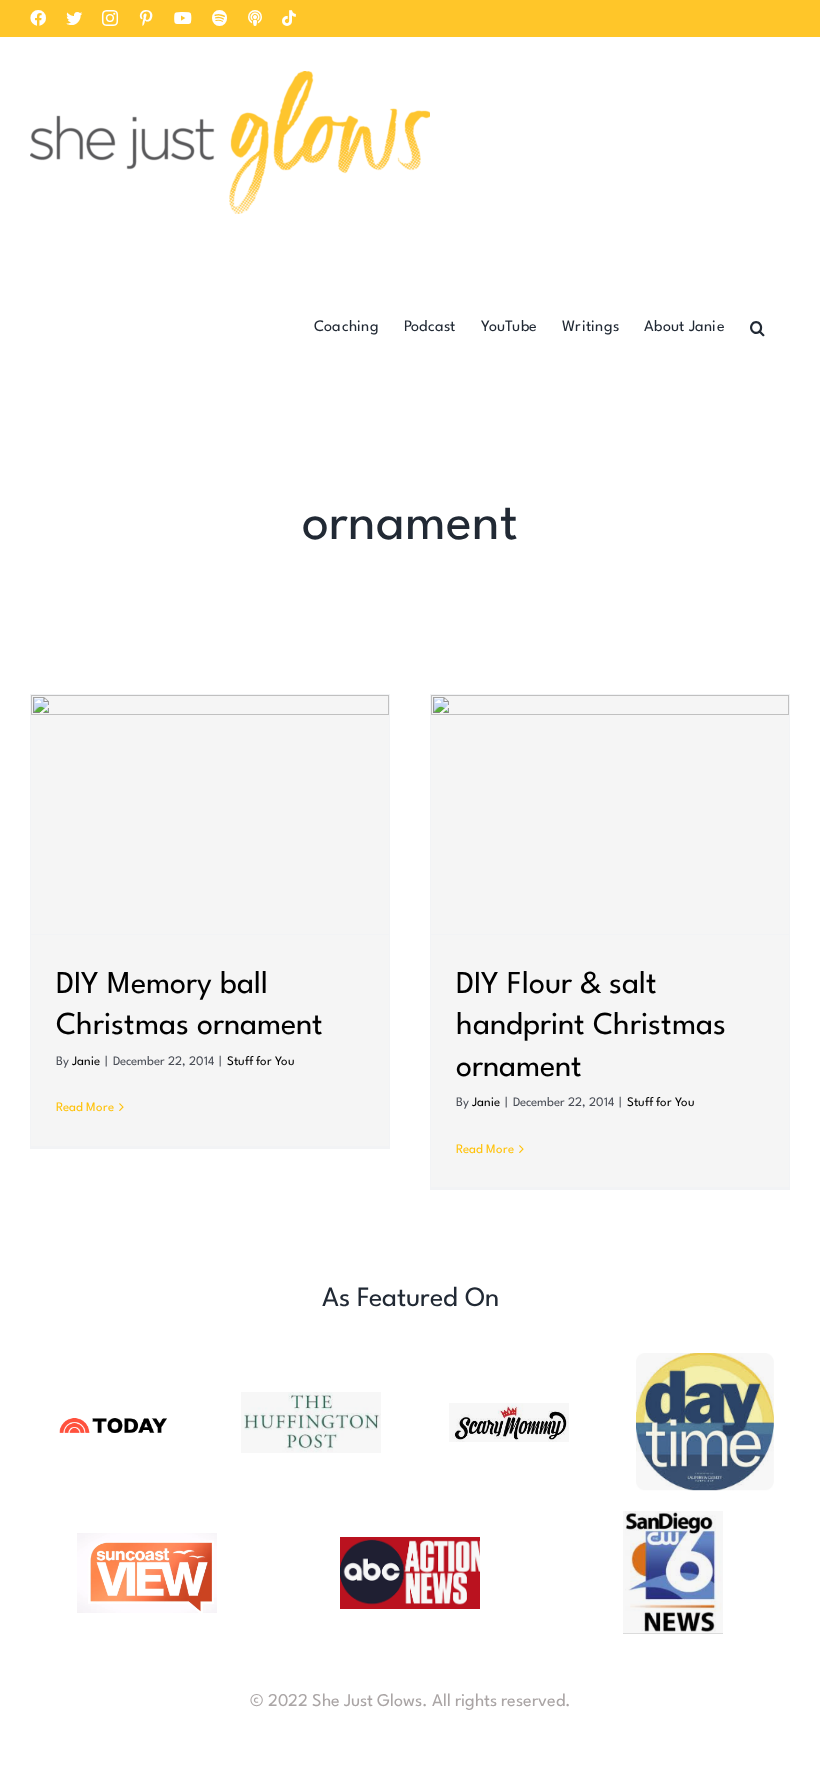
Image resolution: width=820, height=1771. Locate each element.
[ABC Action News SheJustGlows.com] (410, 1545)
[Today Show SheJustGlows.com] (114, 1418)
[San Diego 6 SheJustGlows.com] (673, 1519)
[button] (757, 326)
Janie (86, 1062)
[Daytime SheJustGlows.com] (706, 1361)
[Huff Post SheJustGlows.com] (311, 1400)
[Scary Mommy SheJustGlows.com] (509, 1411)
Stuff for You (261, 1062)
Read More (85, 1108)
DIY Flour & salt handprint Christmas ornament (591, 1027)
